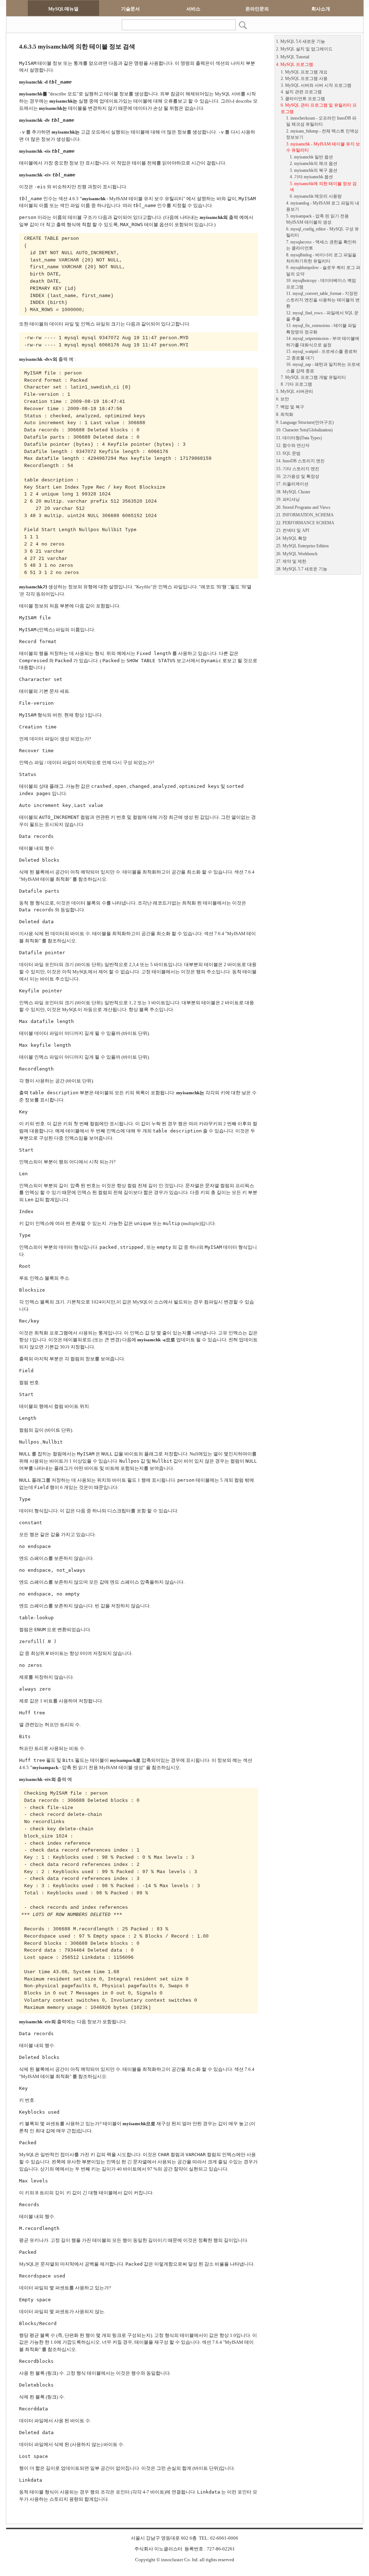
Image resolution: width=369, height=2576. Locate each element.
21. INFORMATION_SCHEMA (305, 515)
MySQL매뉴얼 (63, 9)
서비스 (193, 9)
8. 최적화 (285, 415)
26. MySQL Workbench (297, 554)
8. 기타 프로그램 (296, 384)
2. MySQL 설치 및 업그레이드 (304, 49)
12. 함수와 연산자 (293, 446)
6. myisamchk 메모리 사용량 (316, 196)
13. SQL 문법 (288, 454)
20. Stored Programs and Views (303, 508)
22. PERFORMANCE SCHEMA (305, 523)
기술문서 (130, 9)
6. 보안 (283, 399)
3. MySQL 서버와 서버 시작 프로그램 (316, 86)
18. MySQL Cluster (293, 492)
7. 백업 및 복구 (290, 407)
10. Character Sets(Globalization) (304, 430)
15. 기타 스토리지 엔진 (298, 469)
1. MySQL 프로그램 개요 (304, 72)
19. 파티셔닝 (288, 500)
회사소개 (321, 9)
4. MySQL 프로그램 (295, 65)
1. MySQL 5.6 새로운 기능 (301, 42)
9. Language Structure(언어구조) (305, 423)
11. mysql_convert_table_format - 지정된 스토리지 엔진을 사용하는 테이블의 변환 (323, 300)
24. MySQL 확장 (291, 538)
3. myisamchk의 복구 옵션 (314, 170)
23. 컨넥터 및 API (293, 531)
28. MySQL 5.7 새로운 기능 (302, 569)
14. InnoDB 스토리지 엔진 (300, 461)
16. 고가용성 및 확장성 (298, 477)
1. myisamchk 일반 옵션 (311, 157)
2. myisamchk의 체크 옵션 (314, 164)
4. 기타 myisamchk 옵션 (311, 177)
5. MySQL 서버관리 (295, 392)
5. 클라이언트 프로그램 (303, 99)
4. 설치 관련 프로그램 (301, 92)
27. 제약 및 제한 (291, 562)
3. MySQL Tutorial (293, 57)
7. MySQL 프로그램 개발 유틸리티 (313, 378)
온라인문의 (257, 9)
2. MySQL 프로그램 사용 (304, 79)
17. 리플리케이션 (292, 484)
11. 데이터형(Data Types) (299, 438)
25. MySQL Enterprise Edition (302, 546)
